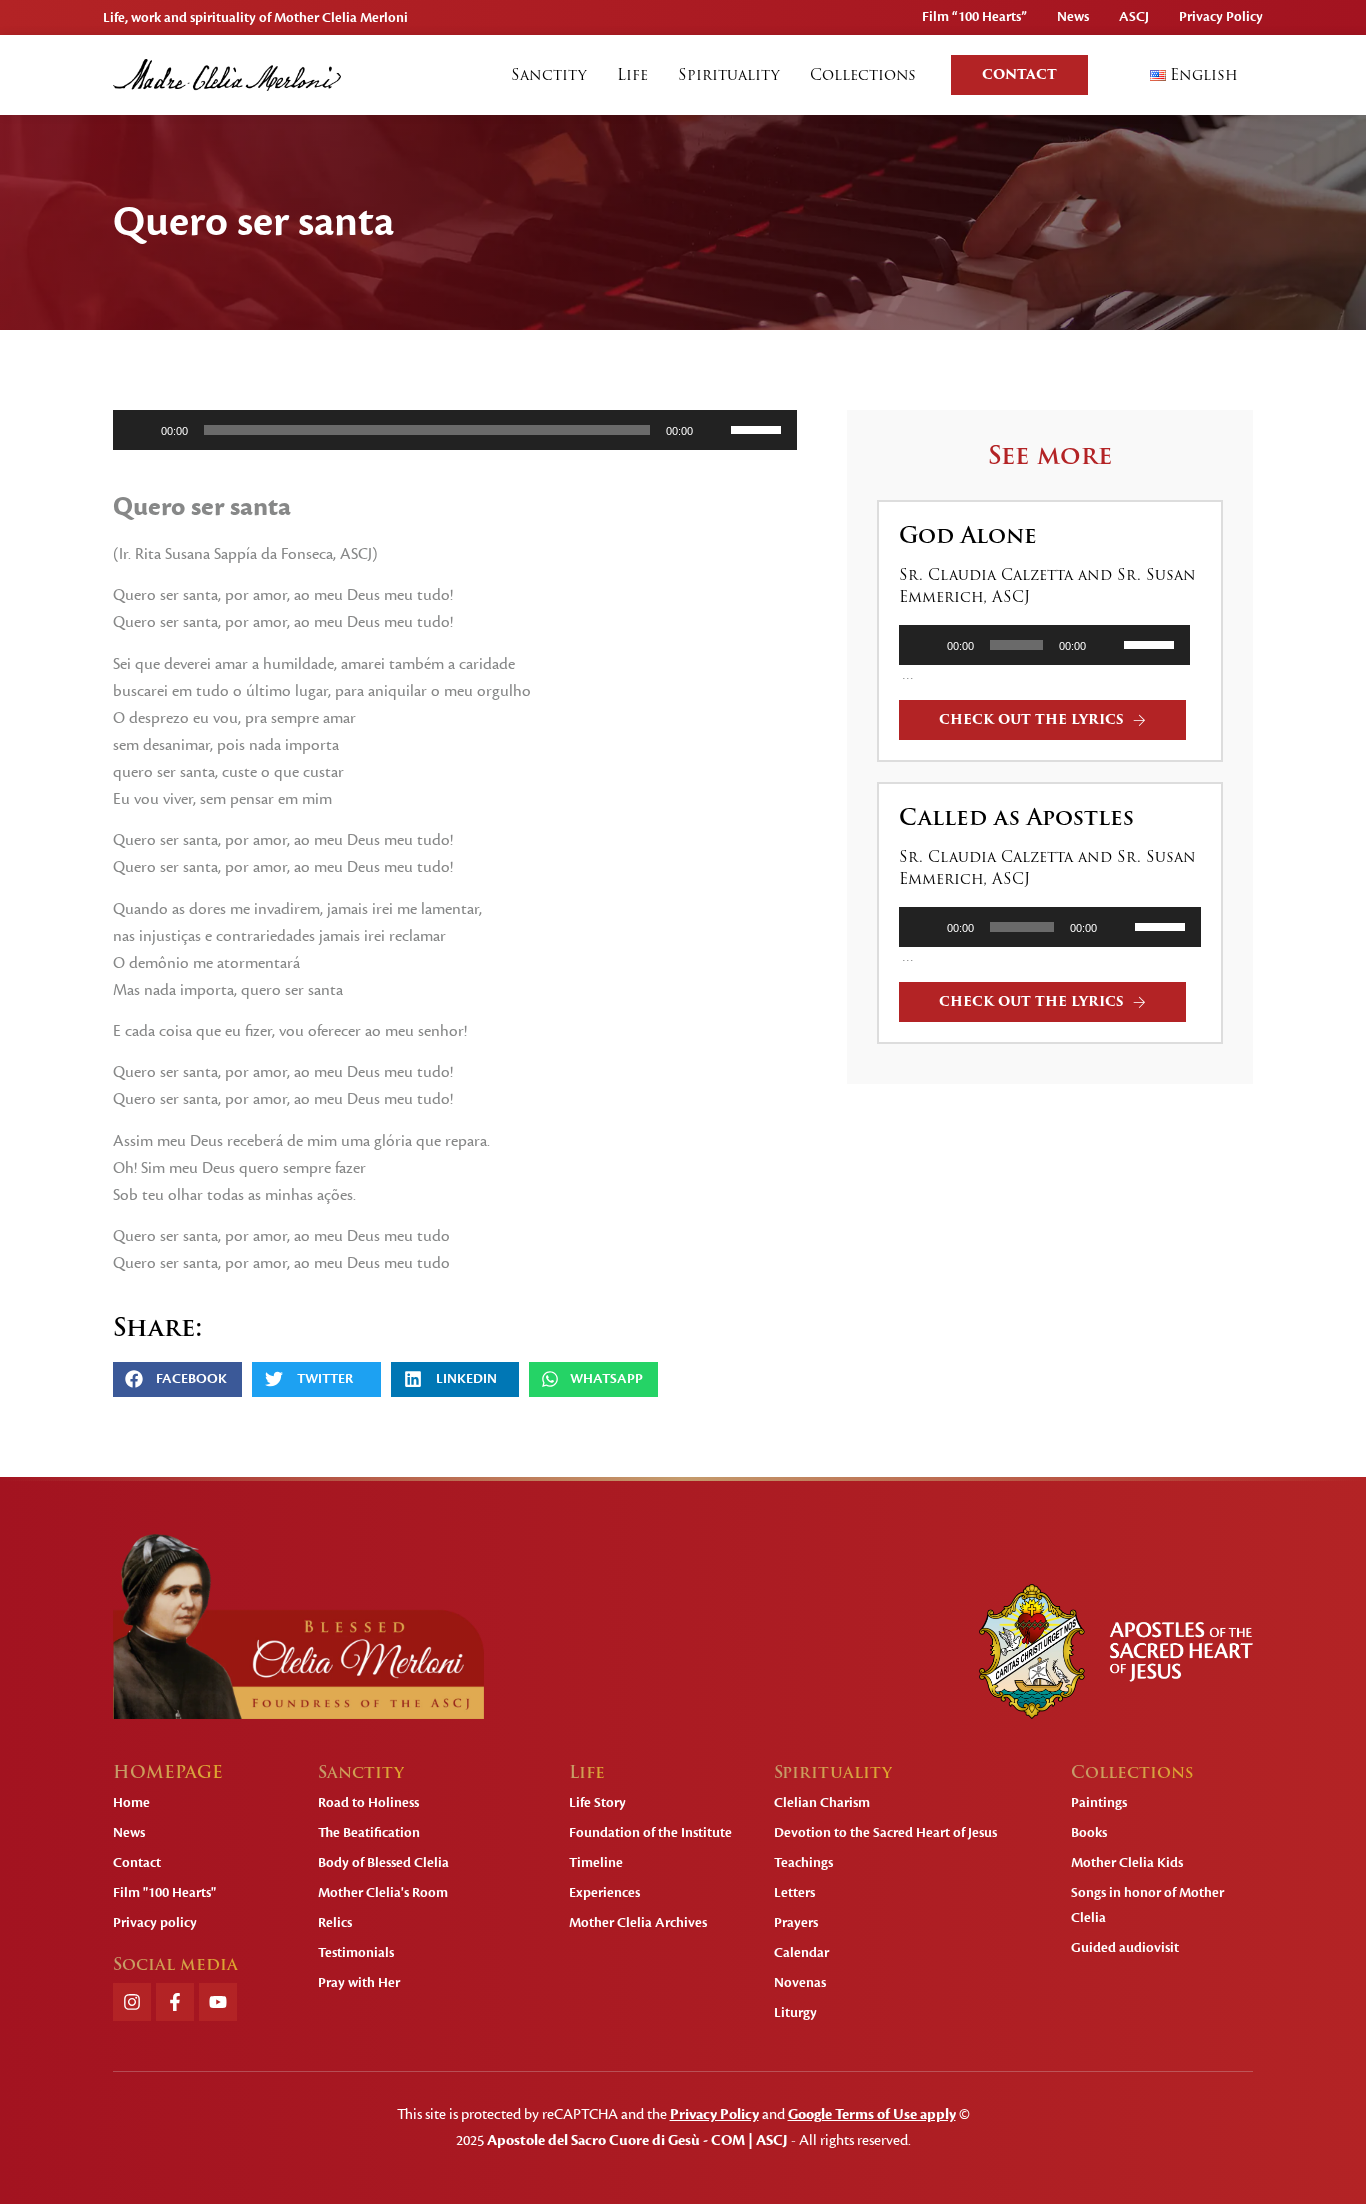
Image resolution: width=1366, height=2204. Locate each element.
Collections (863, 75)
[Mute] (715, 430)
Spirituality (729, 75)
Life (632, 75)
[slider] (759, 428)
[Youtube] (218, 2002)
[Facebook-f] (175, 2002)
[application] (455, 430)
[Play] (139, 430)
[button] (177, 1379)
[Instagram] (132, 2002)
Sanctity (549, 75)
